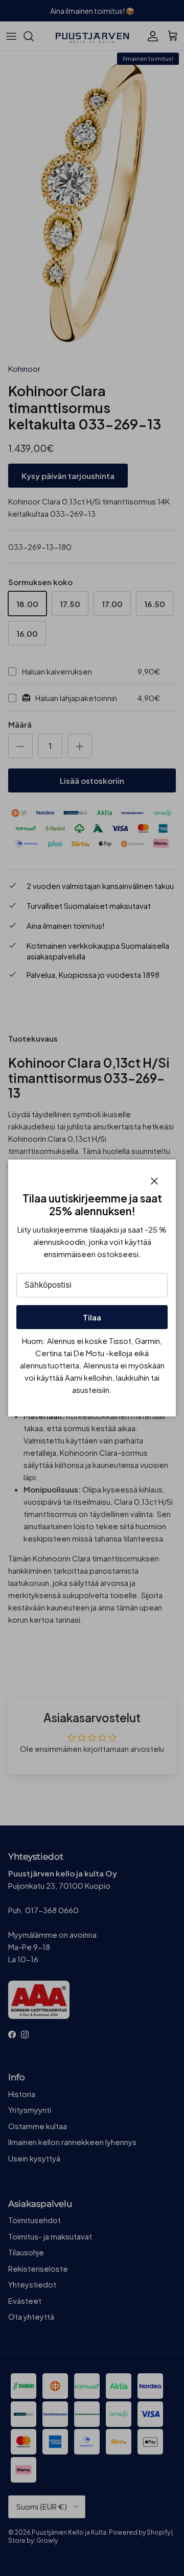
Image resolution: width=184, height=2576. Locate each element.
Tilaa (92, 1317)
